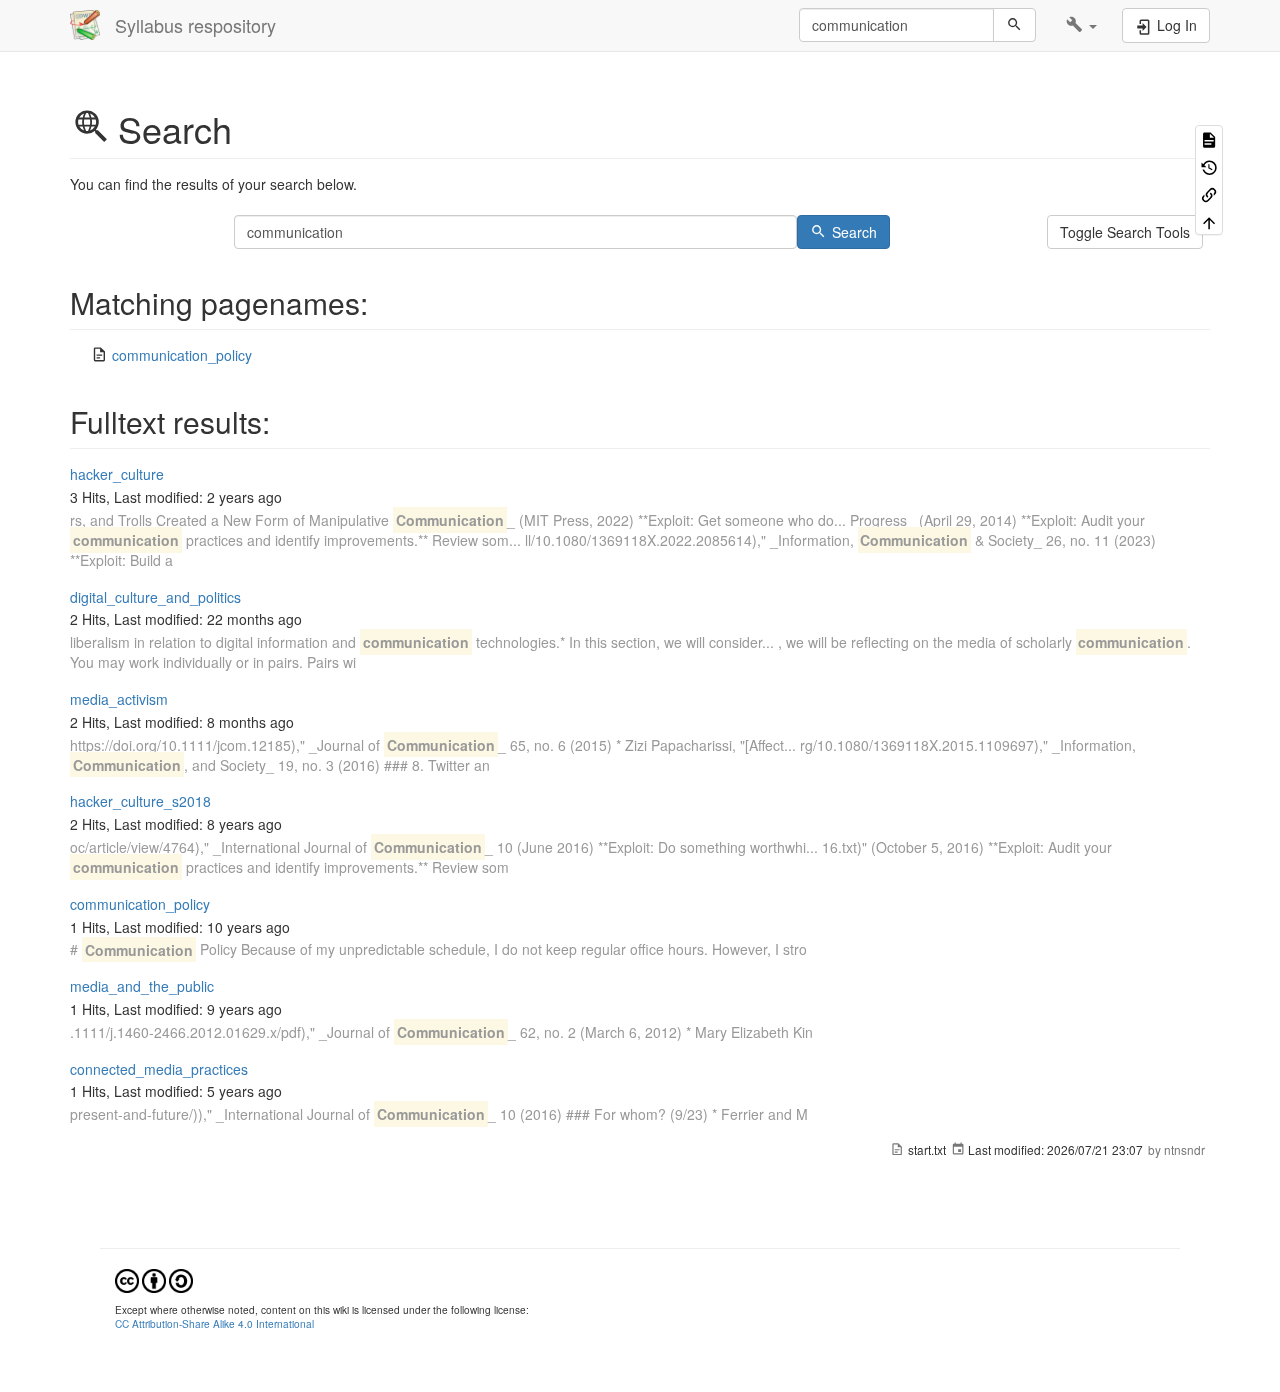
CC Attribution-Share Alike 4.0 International (214, 1323)
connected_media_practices (159, 1069)
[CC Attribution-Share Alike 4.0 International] (154, 1278)
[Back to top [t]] (1209, 220)
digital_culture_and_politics (155, 597)
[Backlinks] (1209, 193)
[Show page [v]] (1209, 138)
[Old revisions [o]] (1209, 165)
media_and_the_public (142, 986)
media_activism (119, 699)
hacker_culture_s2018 (140, 801)
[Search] (1014, 25)
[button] (1081, 25)
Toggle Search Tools (1125, 232)
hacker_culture (117, 474)
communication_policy (182, 355)
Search (854, 232)
